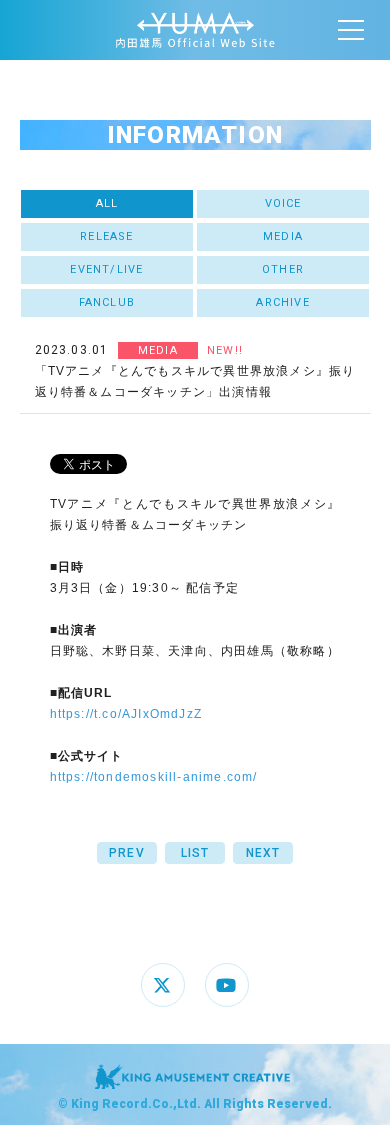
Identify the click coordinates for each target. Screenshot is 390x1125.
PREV (127, 853)
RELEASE (106, 236)
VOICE (283, 203)
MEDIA (283, 236)
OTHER (283, 269)
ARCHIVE (282, 302)
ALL (107, 203)
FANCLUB (107, 302)
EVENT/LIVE (106, 269)
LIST (195, 853)
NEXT (263, 853)
